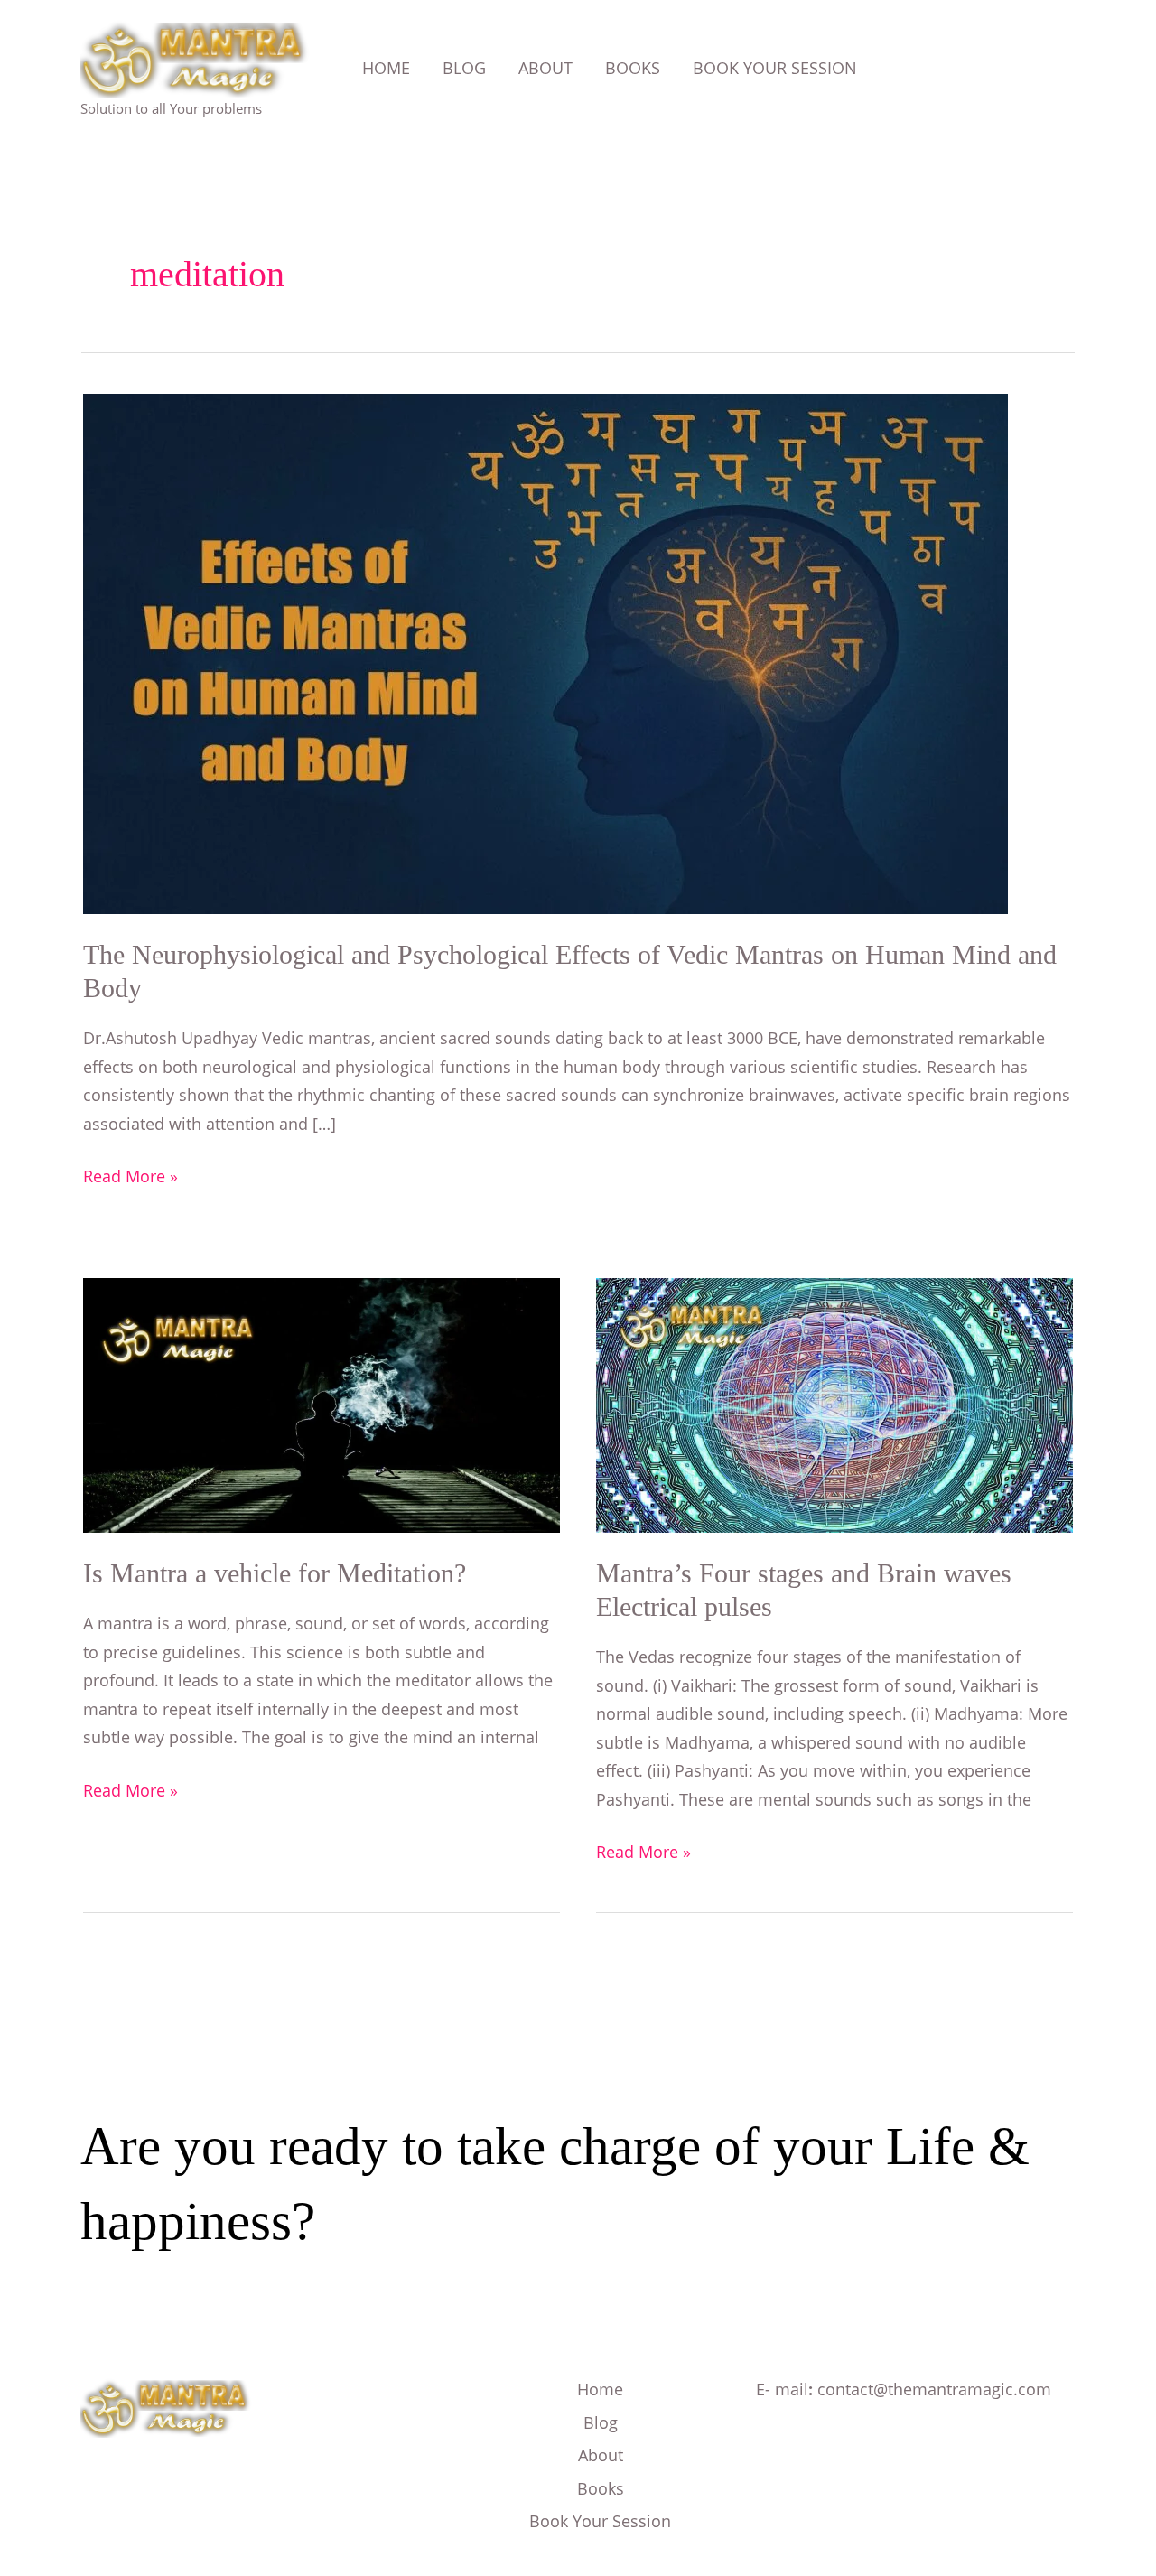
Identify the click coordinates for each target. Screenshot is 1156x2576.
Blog (601, 2422)
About (601, 2455)
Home (600, 2389)
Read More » (131, 1175)
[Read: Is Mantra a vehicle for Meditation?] (322, 1404)
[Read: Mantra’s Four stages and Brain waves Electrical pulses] (834, 1404)
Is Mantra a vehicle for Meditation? (275, 1573)
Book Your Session (600, 2521)
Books (601, 2488)
